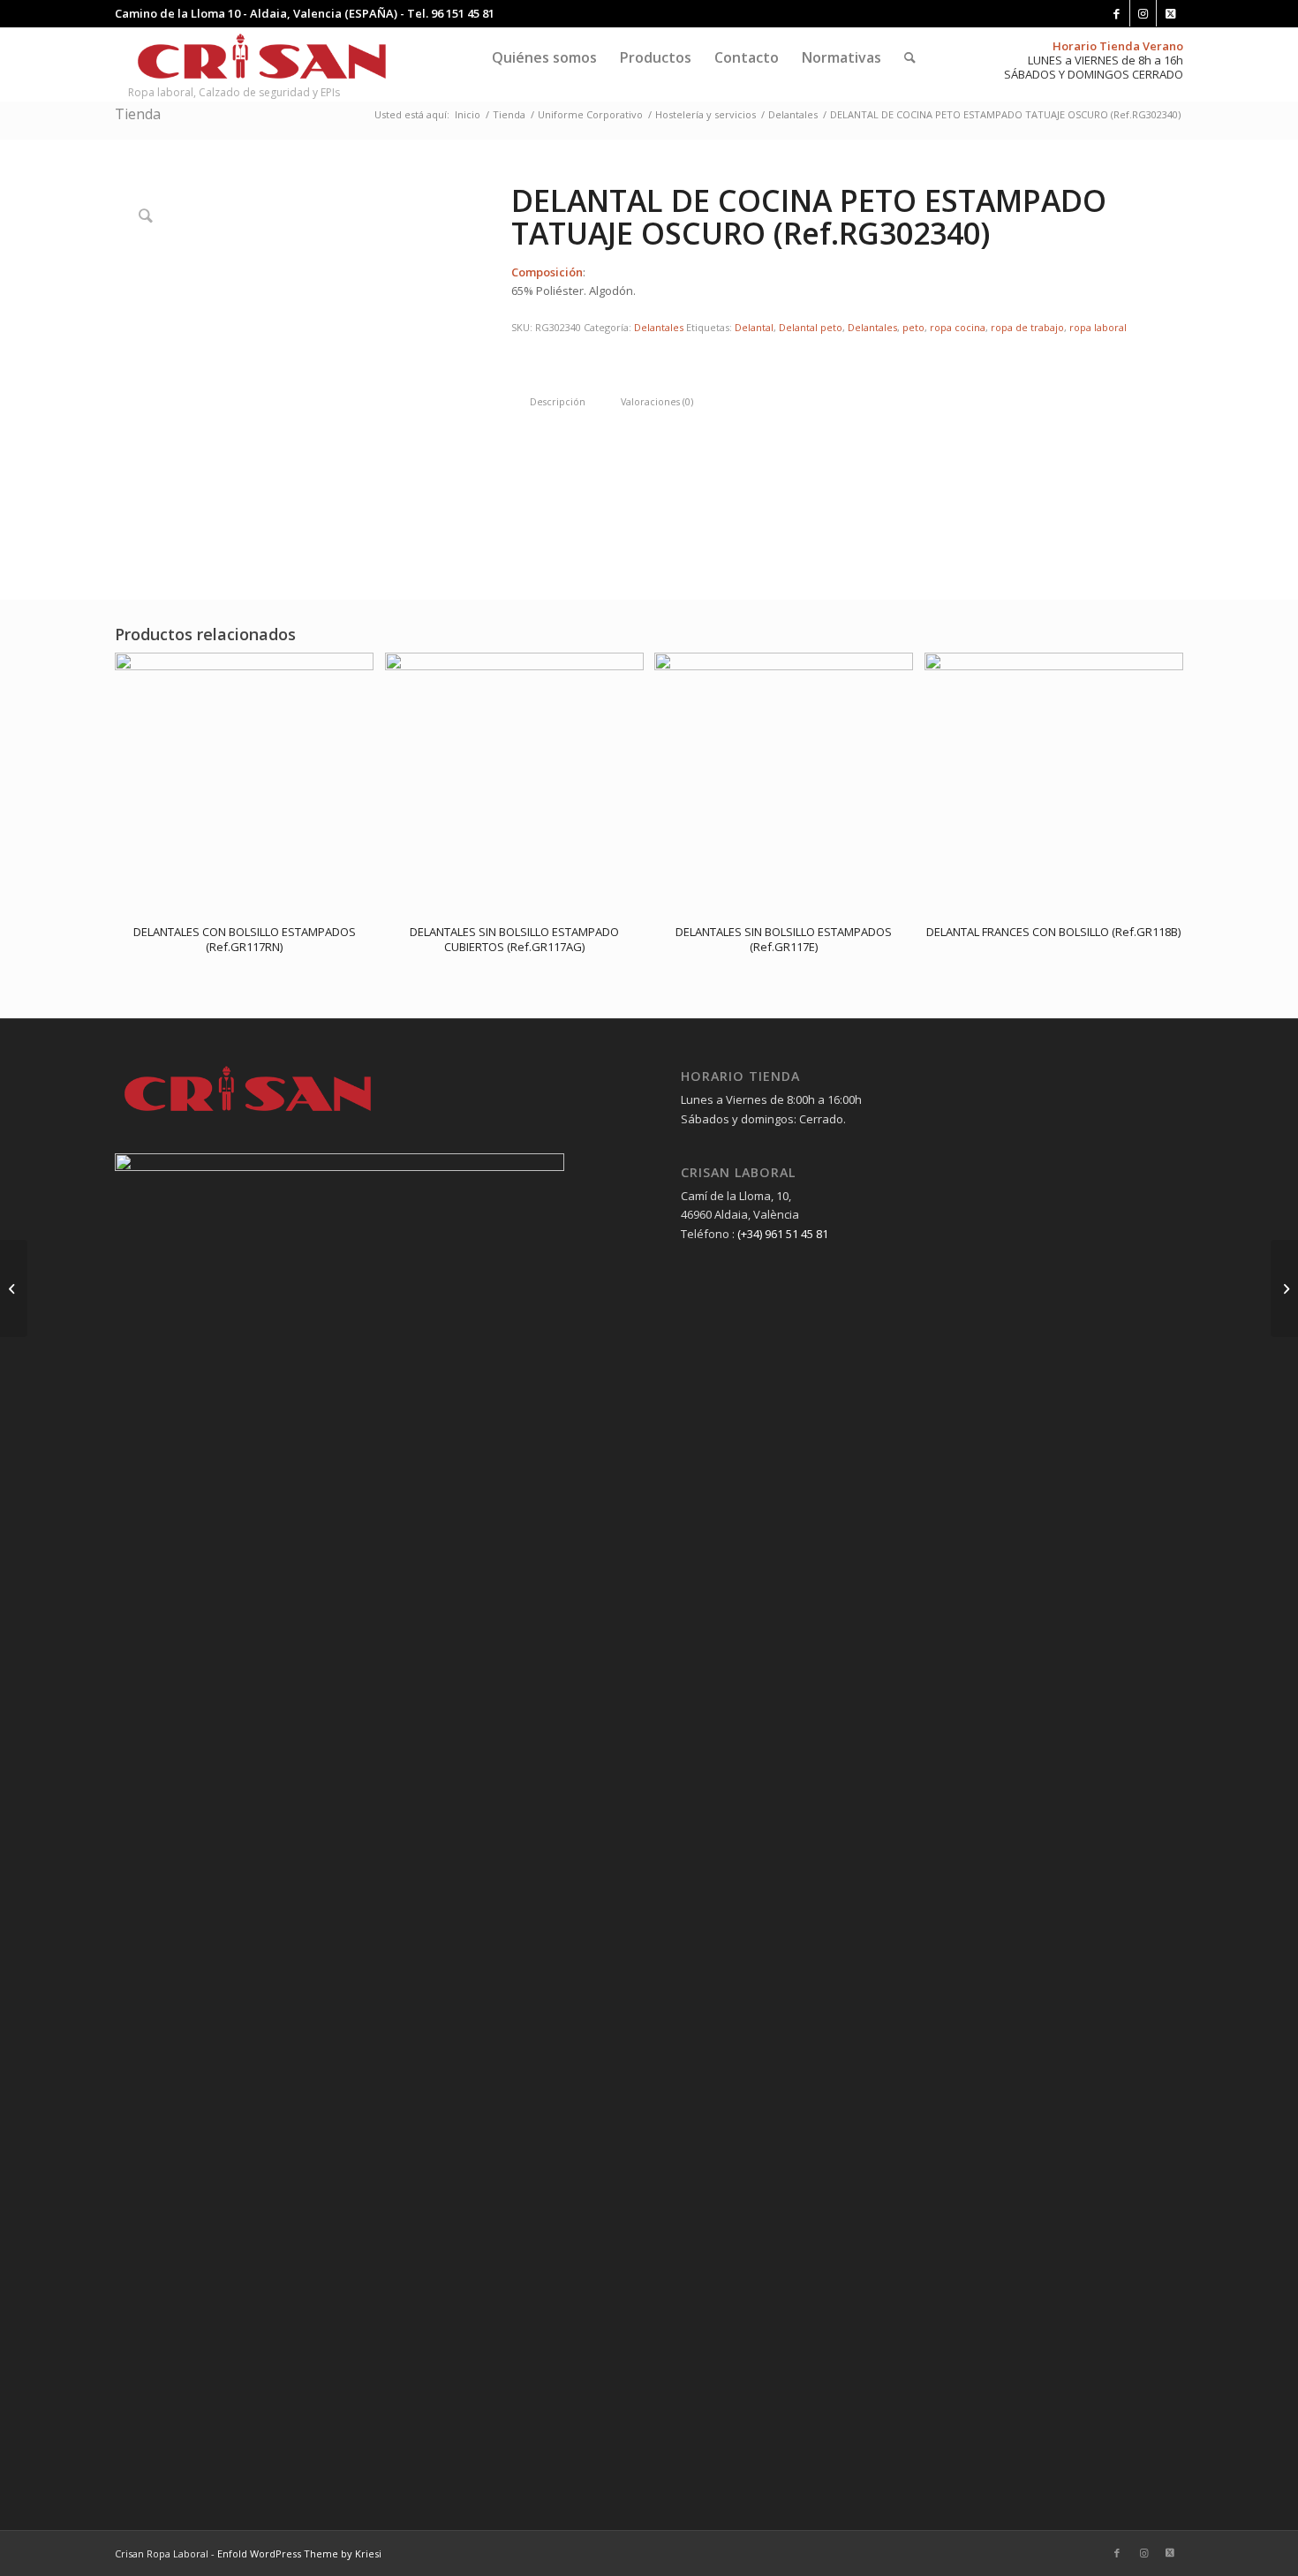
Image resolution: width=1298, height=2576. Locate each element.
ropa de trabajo (1027, 327)
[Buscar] (910, 57)
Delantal (754, 327)
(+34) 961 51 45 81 (783, 1234)
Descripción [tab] (558, 401)
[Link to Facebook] (1117, 13)
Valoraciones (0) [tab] (657, 401)
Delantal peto (811, 327)
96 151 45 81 (463, 13)
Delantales (659, 327)
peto (913, 327)
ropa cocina (958, 327)
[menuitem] (544, 57)
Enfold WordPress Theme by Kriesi (299, 2553)
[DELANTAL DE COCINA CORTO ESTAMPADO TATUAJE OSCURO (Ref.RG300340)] (1284, 1288)
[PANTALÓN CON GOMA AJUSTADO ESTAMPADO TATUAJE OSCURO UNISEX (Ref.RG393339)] (14, 1288)
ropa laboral (1098, 327)
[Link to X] (1170, 13)
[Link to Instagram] (1143, 13)
